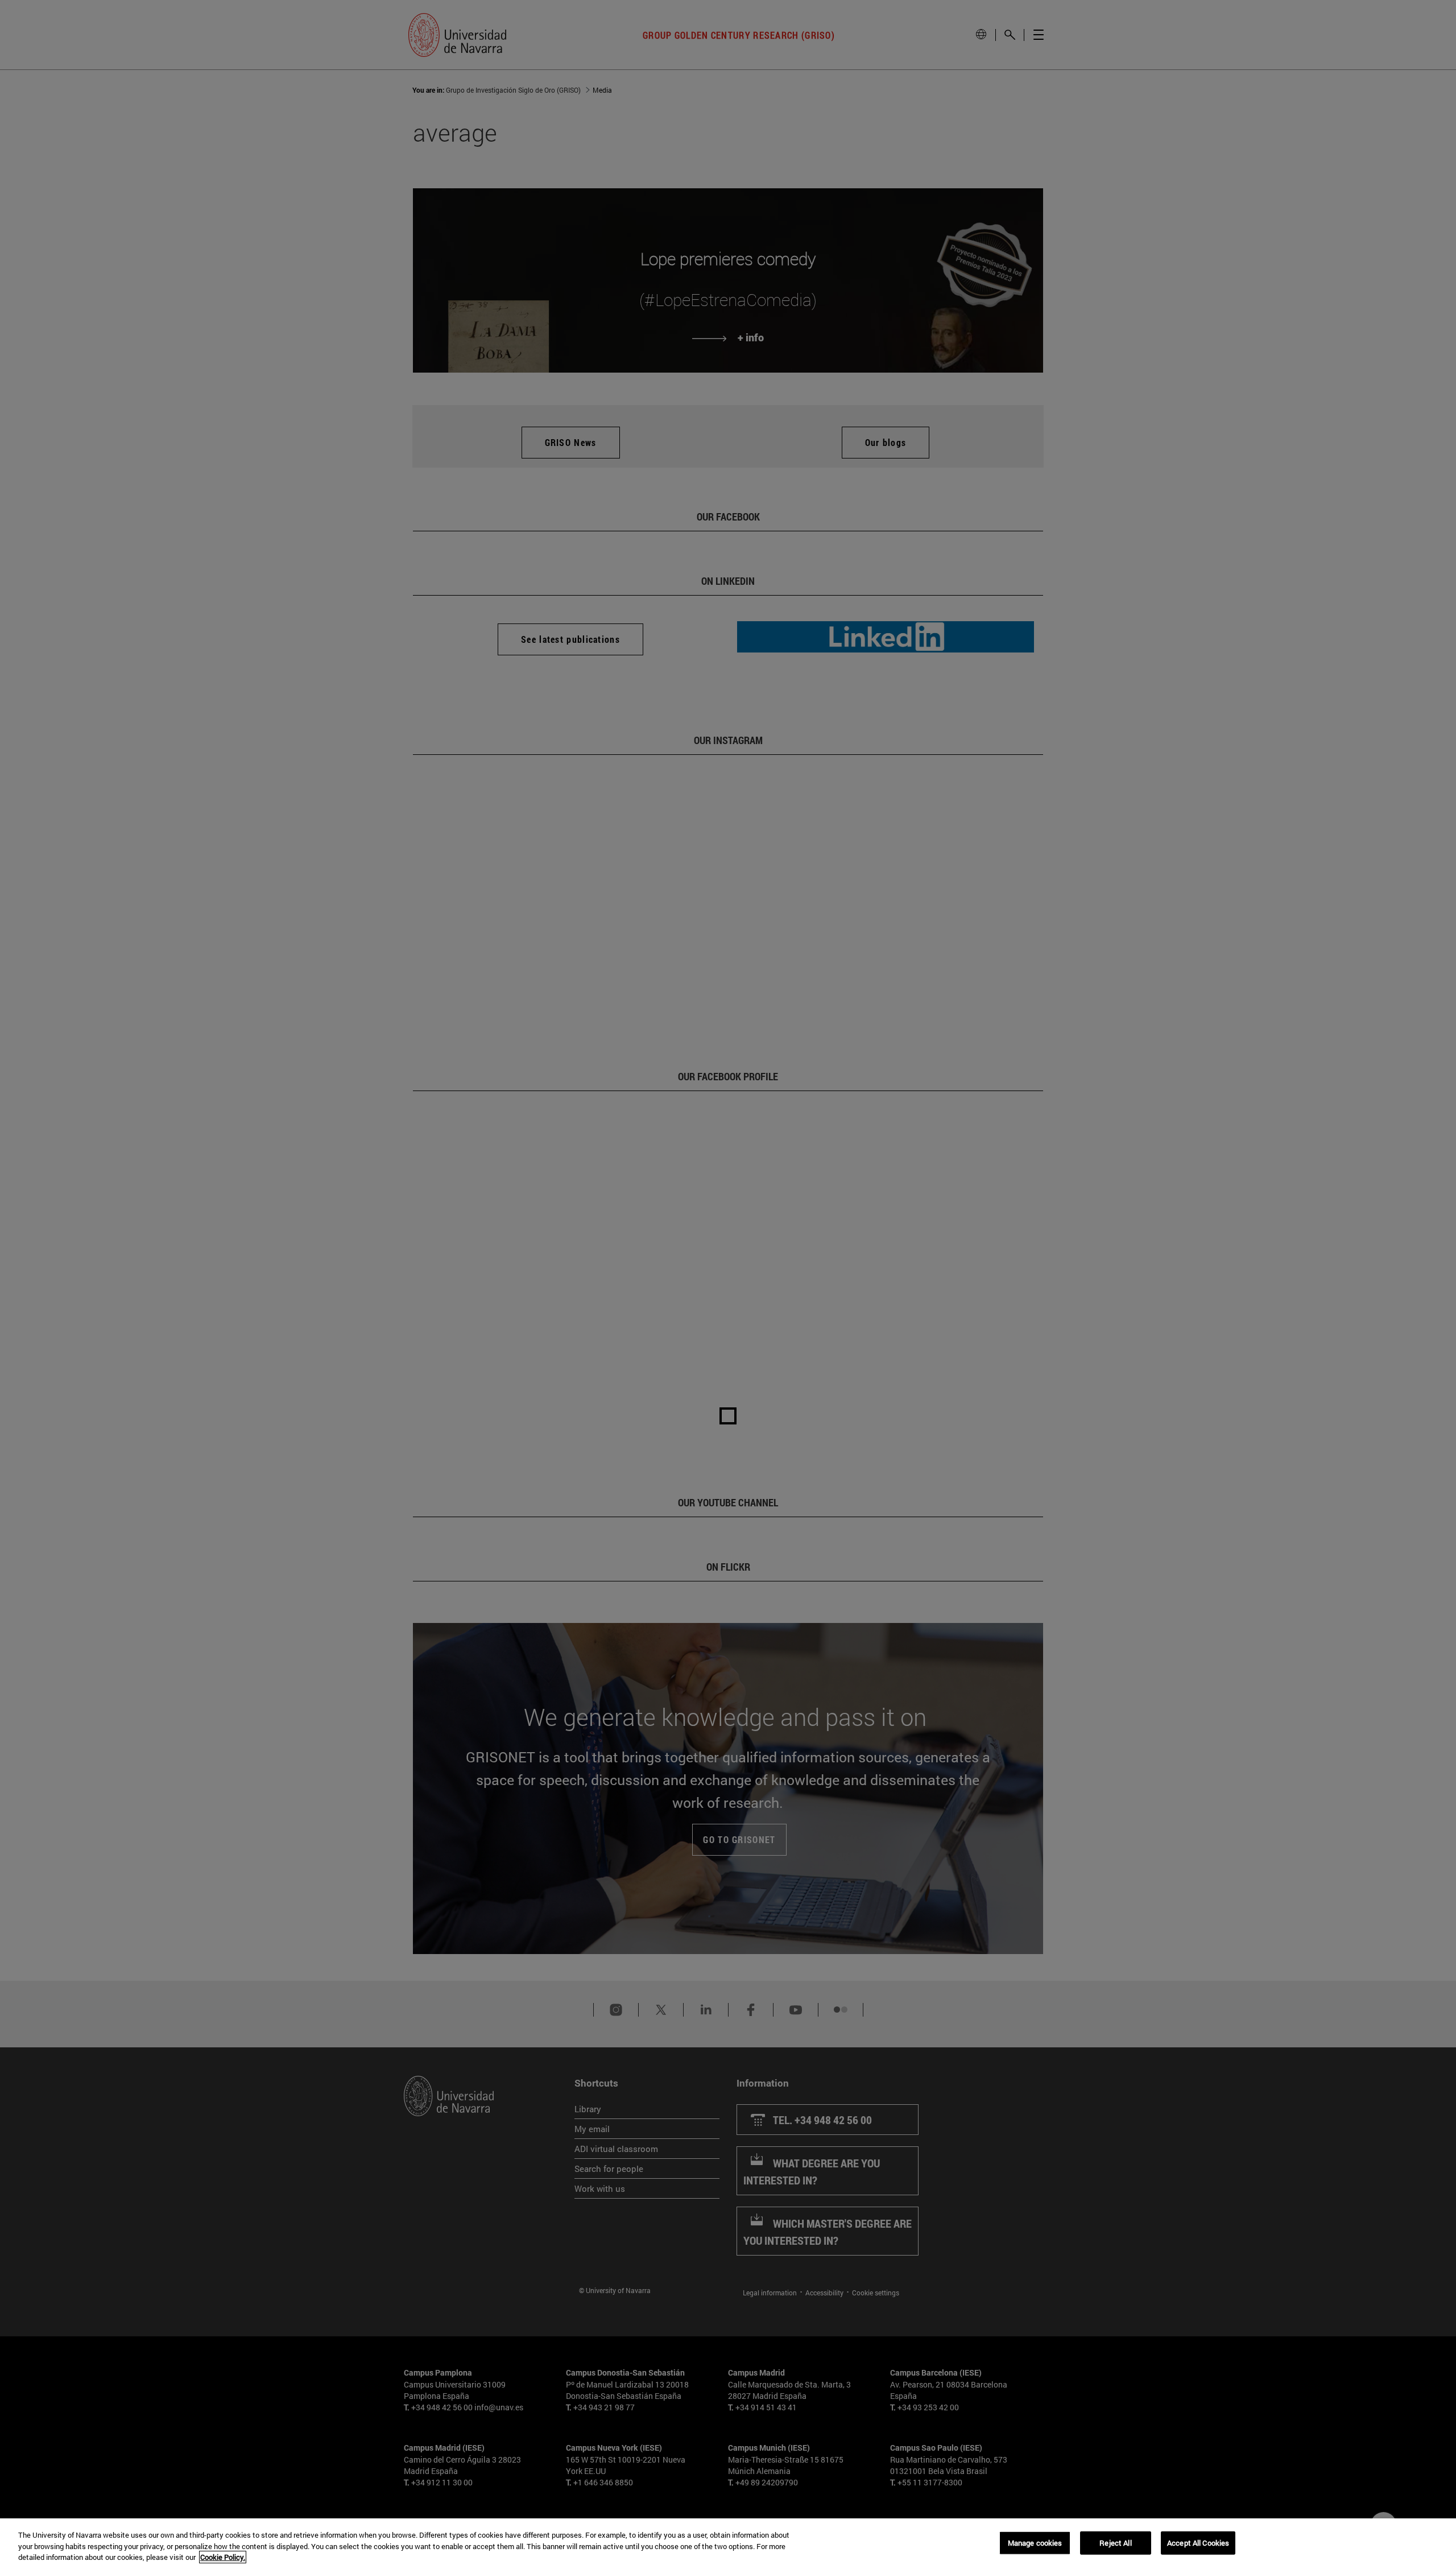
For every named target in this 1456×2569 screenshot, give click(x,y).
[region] (728, 2544)
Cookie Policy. (223, 2557)
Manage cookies (1035, 2542)
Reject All (1115, 2542)
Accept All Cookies (1198, 2542)
